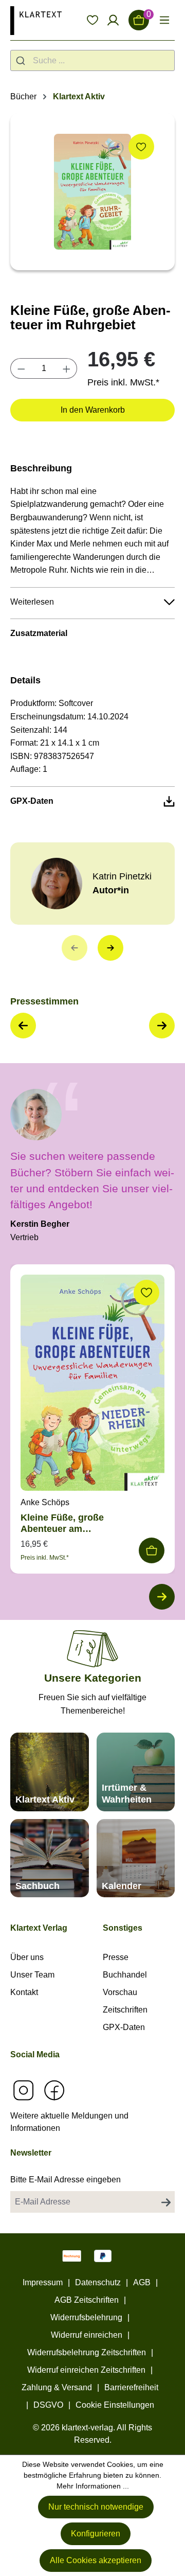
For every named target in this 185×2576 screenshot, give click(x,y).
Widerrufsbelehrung (86, 2317)
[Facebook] (54, 2090)
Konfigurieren (96, 2534)
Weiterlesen (32, 602)
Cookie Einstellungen (115, 2405)
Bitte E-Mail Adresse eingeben (66, 2180)
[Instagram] (23, 2090)
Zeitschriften (125, 2010)
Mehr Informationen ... (93, 2486)
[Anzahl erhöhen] (67, 368)
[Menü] (164, 20)
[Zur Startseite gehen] (36, 20)
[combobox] (92, 60)
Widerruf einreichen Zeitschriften (86, 2370)
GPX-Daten (124, 2027)
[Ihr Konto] (113, 20)
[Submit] (22, 60)
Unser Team (32, 1975)
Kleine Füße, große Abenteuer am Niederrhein (62, 1523)
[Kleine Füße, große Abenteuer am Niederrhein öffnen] (92, 1385)
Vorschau (120, 1992)
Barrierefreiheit (131, 2387)
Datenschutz (98, 2282)
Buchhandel (125, 1975)
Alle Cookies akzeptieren (96, 2560)
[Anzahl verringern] (21, 368)
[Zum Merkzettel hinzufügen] (141, 147)
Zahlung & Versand (57, 2387)
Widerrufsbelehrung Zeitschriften (87, 2352)
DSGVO (48, 2405)
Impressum (43, 2282)
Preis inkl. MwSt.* (123, 382)
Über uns (27, 1957)
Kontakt (24, 1992)
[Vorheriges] (75, 948)
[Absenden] (166, 2202)
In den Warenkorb (93, 410)
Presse (116, 1957)
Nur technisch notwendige (96, 2507)
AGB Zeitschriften (87, 2300)
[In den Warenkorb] (152, 1550)
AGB (142, 2282)
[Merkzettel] (92, 20)
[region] (92, 192)
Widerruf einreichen (87, 2335)
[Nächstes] (110, 948)
